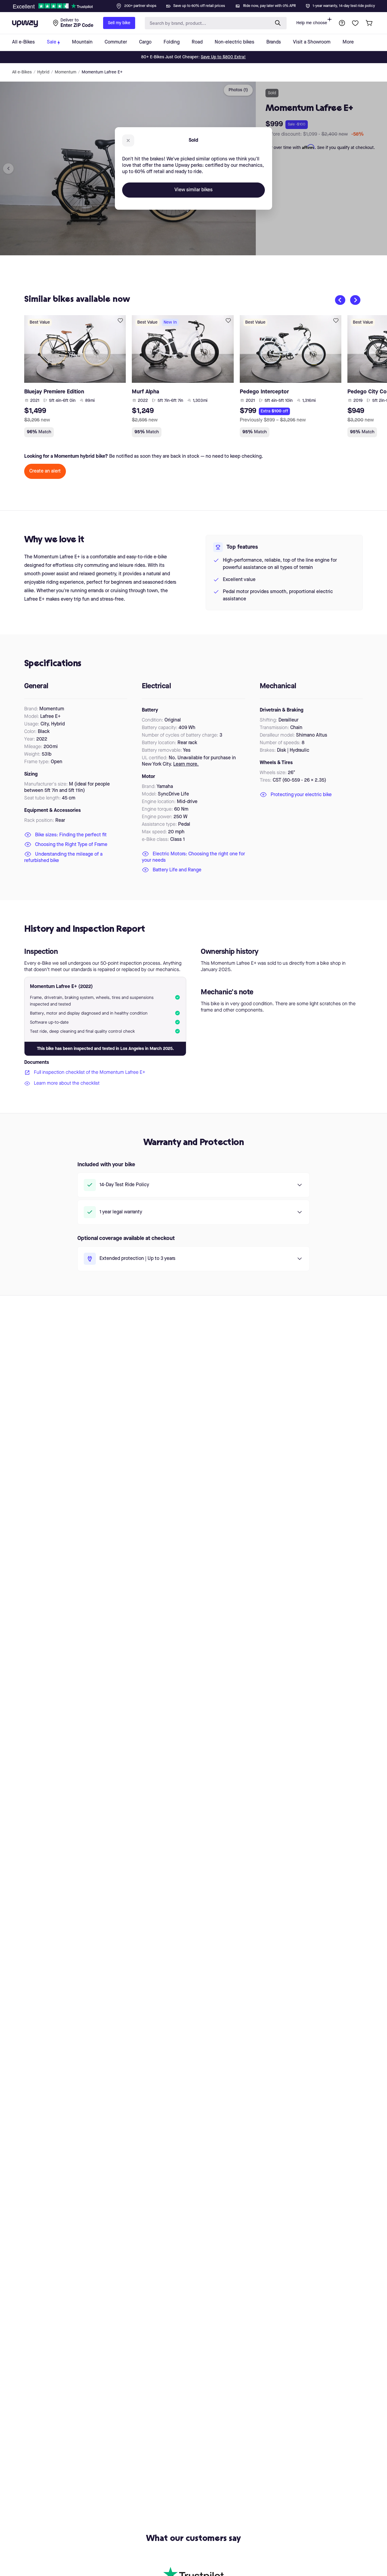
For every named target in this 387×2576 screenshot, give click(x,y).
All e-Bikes (22, 72)
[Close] (198, 4)
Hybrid (43, 72)
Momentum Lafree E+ (102, 72)
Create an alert (45, 471)
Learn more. (186, 764)
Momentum (65, 72)
